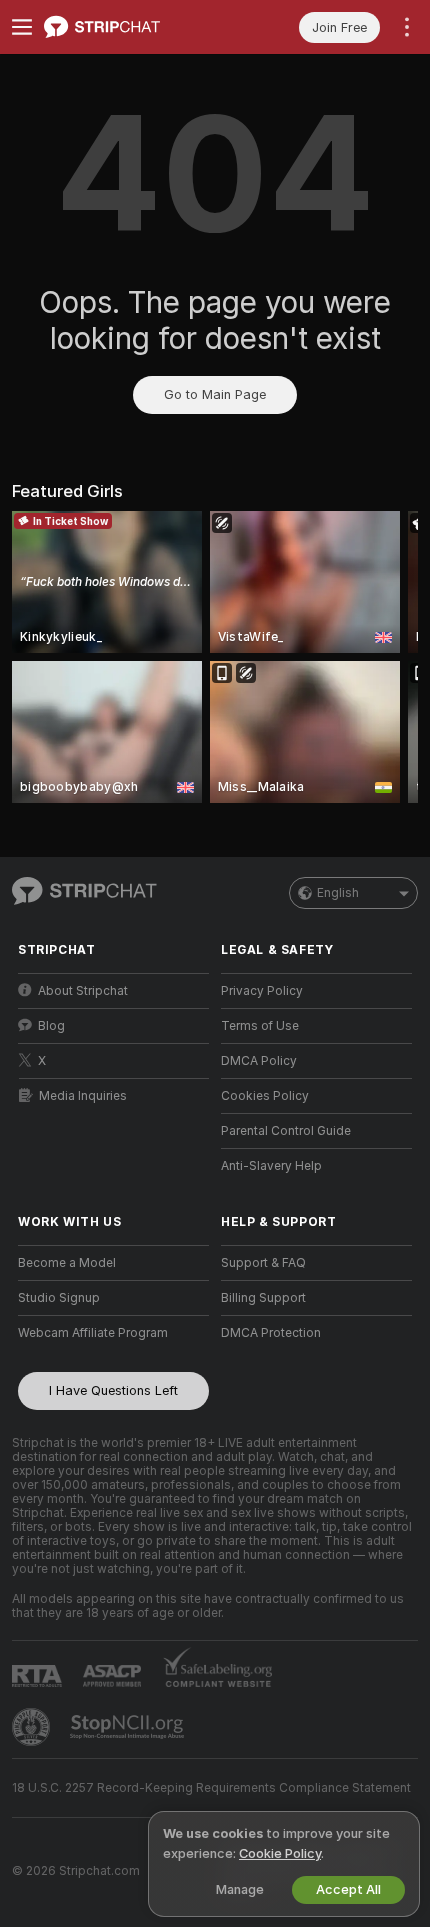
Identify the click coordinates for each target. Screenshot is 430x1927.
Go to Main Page (215, 394)
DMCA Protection (271, 1333)
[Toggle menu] (22, 27)
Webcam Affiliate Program (93, 1333)
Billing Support (263, 1298)
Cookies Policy (265, 1096)
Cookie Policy (280, 1853)
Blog (51, 1026)
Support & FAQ (263, 1263)
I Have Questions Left (113, 1390)
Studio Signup (59, 1298)
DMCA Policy (259, 1061)
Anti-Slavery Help (271, 1166)
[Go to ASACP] (114, 1676)
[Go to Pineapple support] (33, 1727)
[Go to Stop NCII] (129, 1727)
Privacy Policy (262, 991)
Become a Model (67, 1263)
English (338, 893)
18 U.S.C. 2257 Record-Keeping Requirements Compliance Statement (211, 1788)
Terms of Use (260, 1026)
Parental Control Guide (286, 1131)
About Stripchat (83, 991)
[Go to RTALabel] (39, 1675)
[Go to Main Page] (129, 27)
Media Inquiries (83, 1096)
